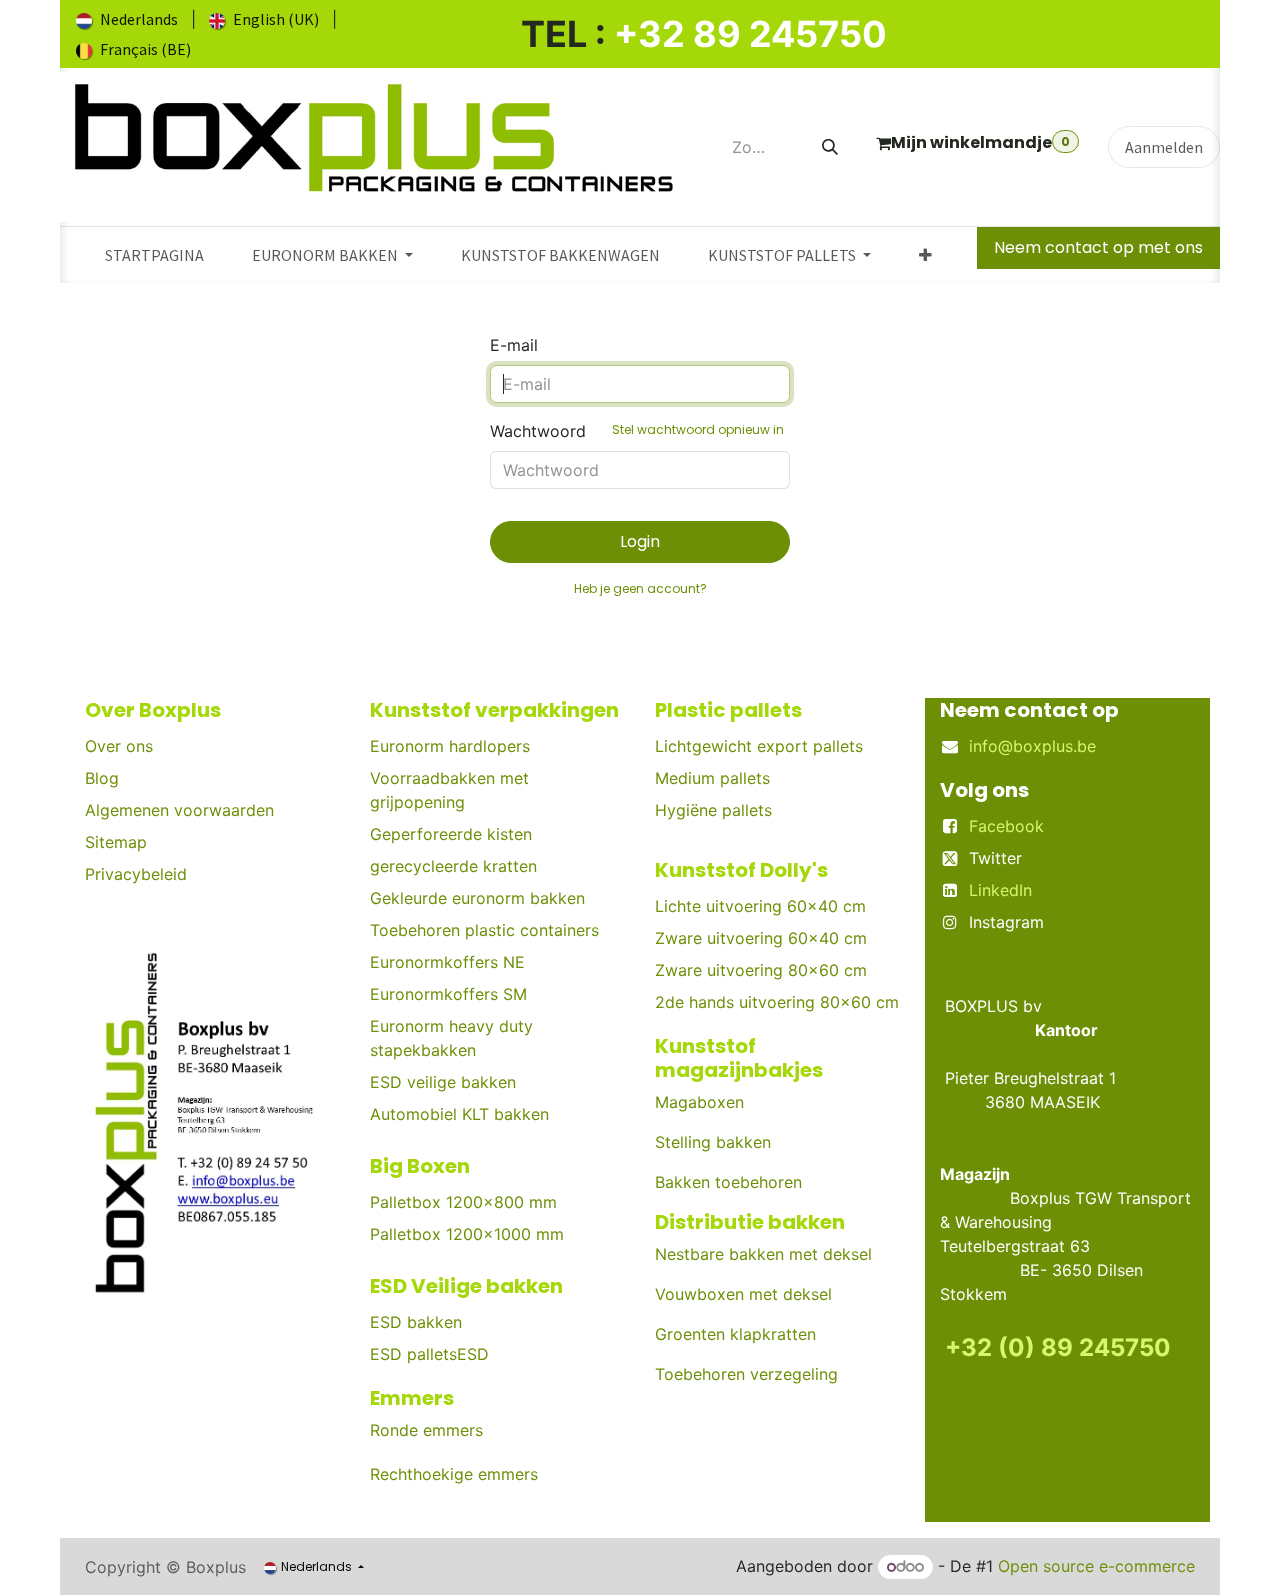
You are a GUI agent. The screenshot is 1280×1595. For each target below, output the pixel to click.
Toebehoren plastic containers (484, 930)
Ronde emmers (426, 1430)
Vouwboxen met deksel (743, 1294)
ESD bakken (416, 1322)
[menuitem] (127, 19)
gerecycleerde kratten (453, 866)
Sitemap (116, 842)
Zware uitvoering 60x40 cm (761, 938)
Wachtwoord (637, 431)
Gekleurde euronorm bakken (477, 898)
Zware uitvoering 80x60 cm (761, 970)
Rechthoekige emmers (454, 1474)
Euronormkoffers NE (447, 962)
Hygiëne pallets (713, 810)
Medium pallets (712, 778)
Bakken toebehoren (728, 1182)
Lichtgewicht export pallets (759, 746)
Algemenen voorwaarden (179, 810)
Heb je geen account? (640, 588)
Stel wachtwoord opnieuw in (698, 429)
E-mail (514, 345)
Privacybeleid (136, 874)
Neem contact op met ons (1098, 247)
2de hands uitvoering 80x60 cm (777, 1002)
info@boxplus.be (1032, 746)
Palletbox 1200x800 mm (463, 1202)
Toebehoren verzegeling (746, 1374)
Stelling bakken (713, 1142)
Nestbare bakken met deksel (763, 1254)
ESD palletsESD (432, 1354)
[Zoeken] (830, 147)
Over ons (119, 746)
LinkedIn (1000, 890)
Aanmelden (1164, 147)
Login (640, 541)
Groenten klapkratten (735, 1334)
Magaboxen (699, 1102)
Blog (102, 778)
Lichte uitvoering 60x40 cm (760, 906)
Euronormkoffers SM (448, 994)
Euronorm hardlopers (450, 746)
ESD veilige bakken (443, 1082)
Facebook (1006, 826)
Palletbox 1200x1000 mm (467, 1234)
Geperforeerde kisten (451, 834)
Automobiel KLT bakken (459, 1114)
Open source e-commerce (1096, 1566)
